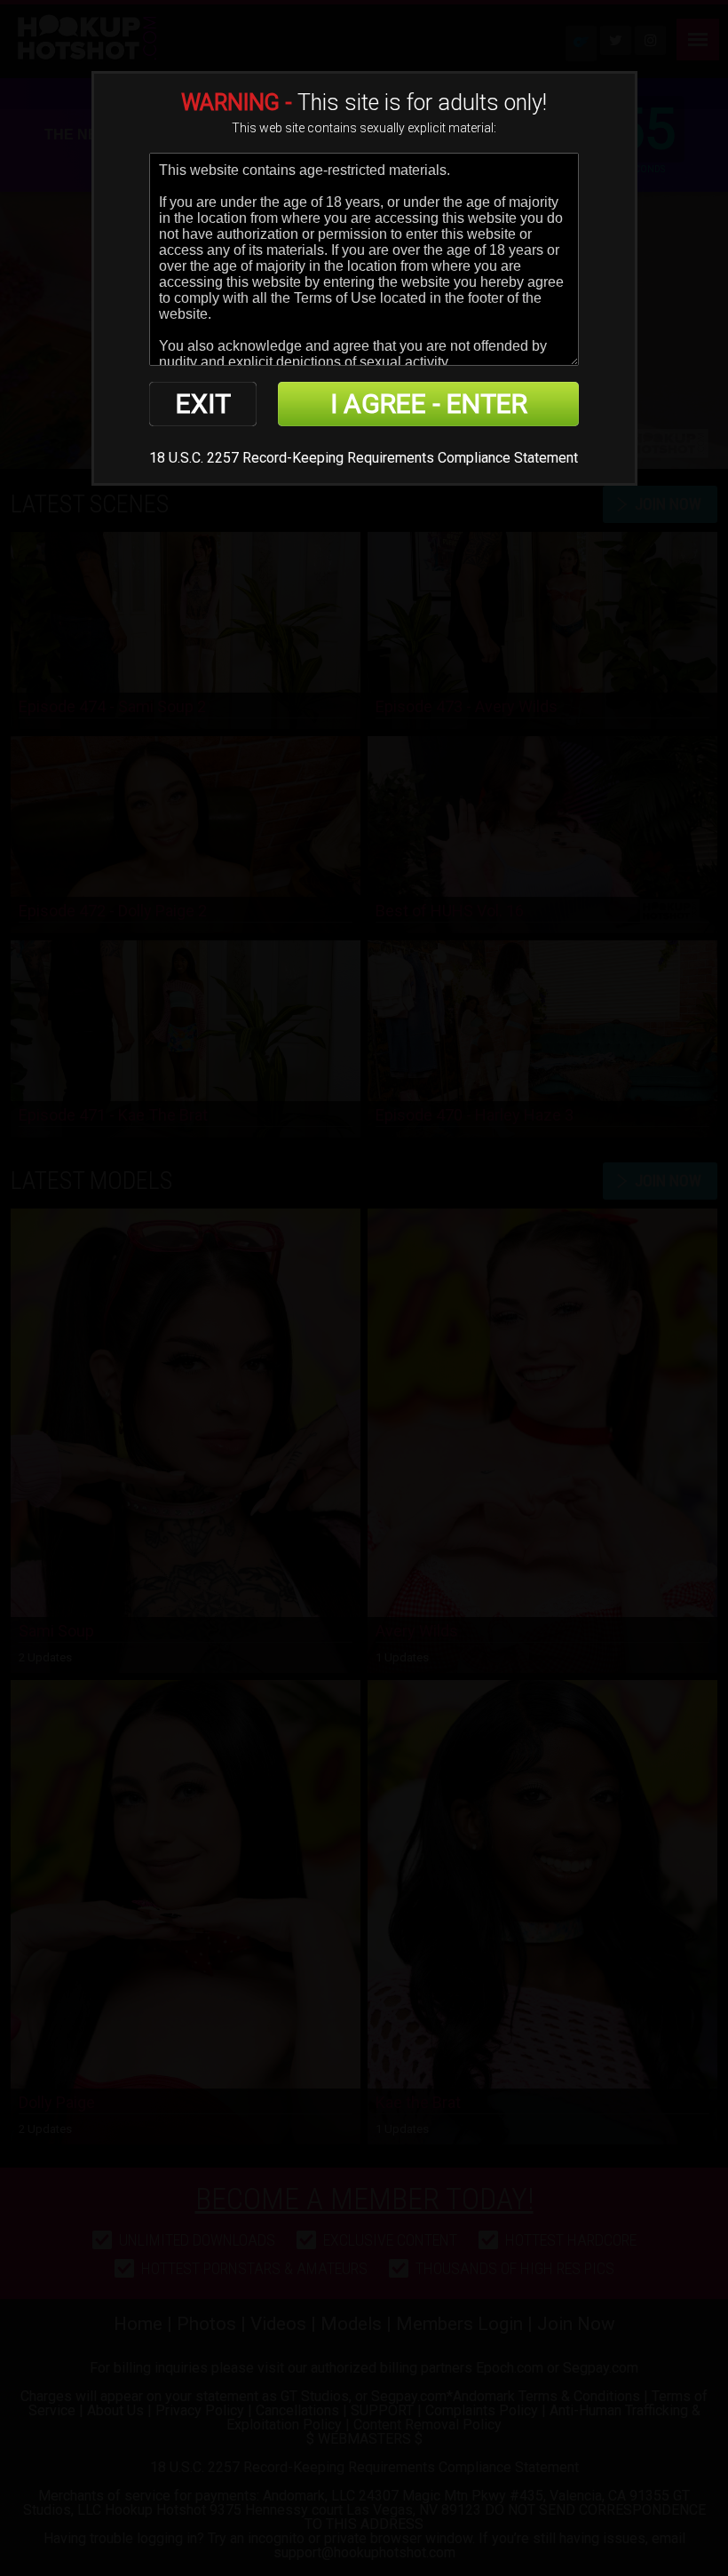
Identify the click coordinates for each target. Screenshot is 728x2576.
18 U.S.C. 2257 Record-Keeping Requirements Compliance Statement (364, 458)
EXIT (203, 404)
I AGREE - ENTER (429, 404)
